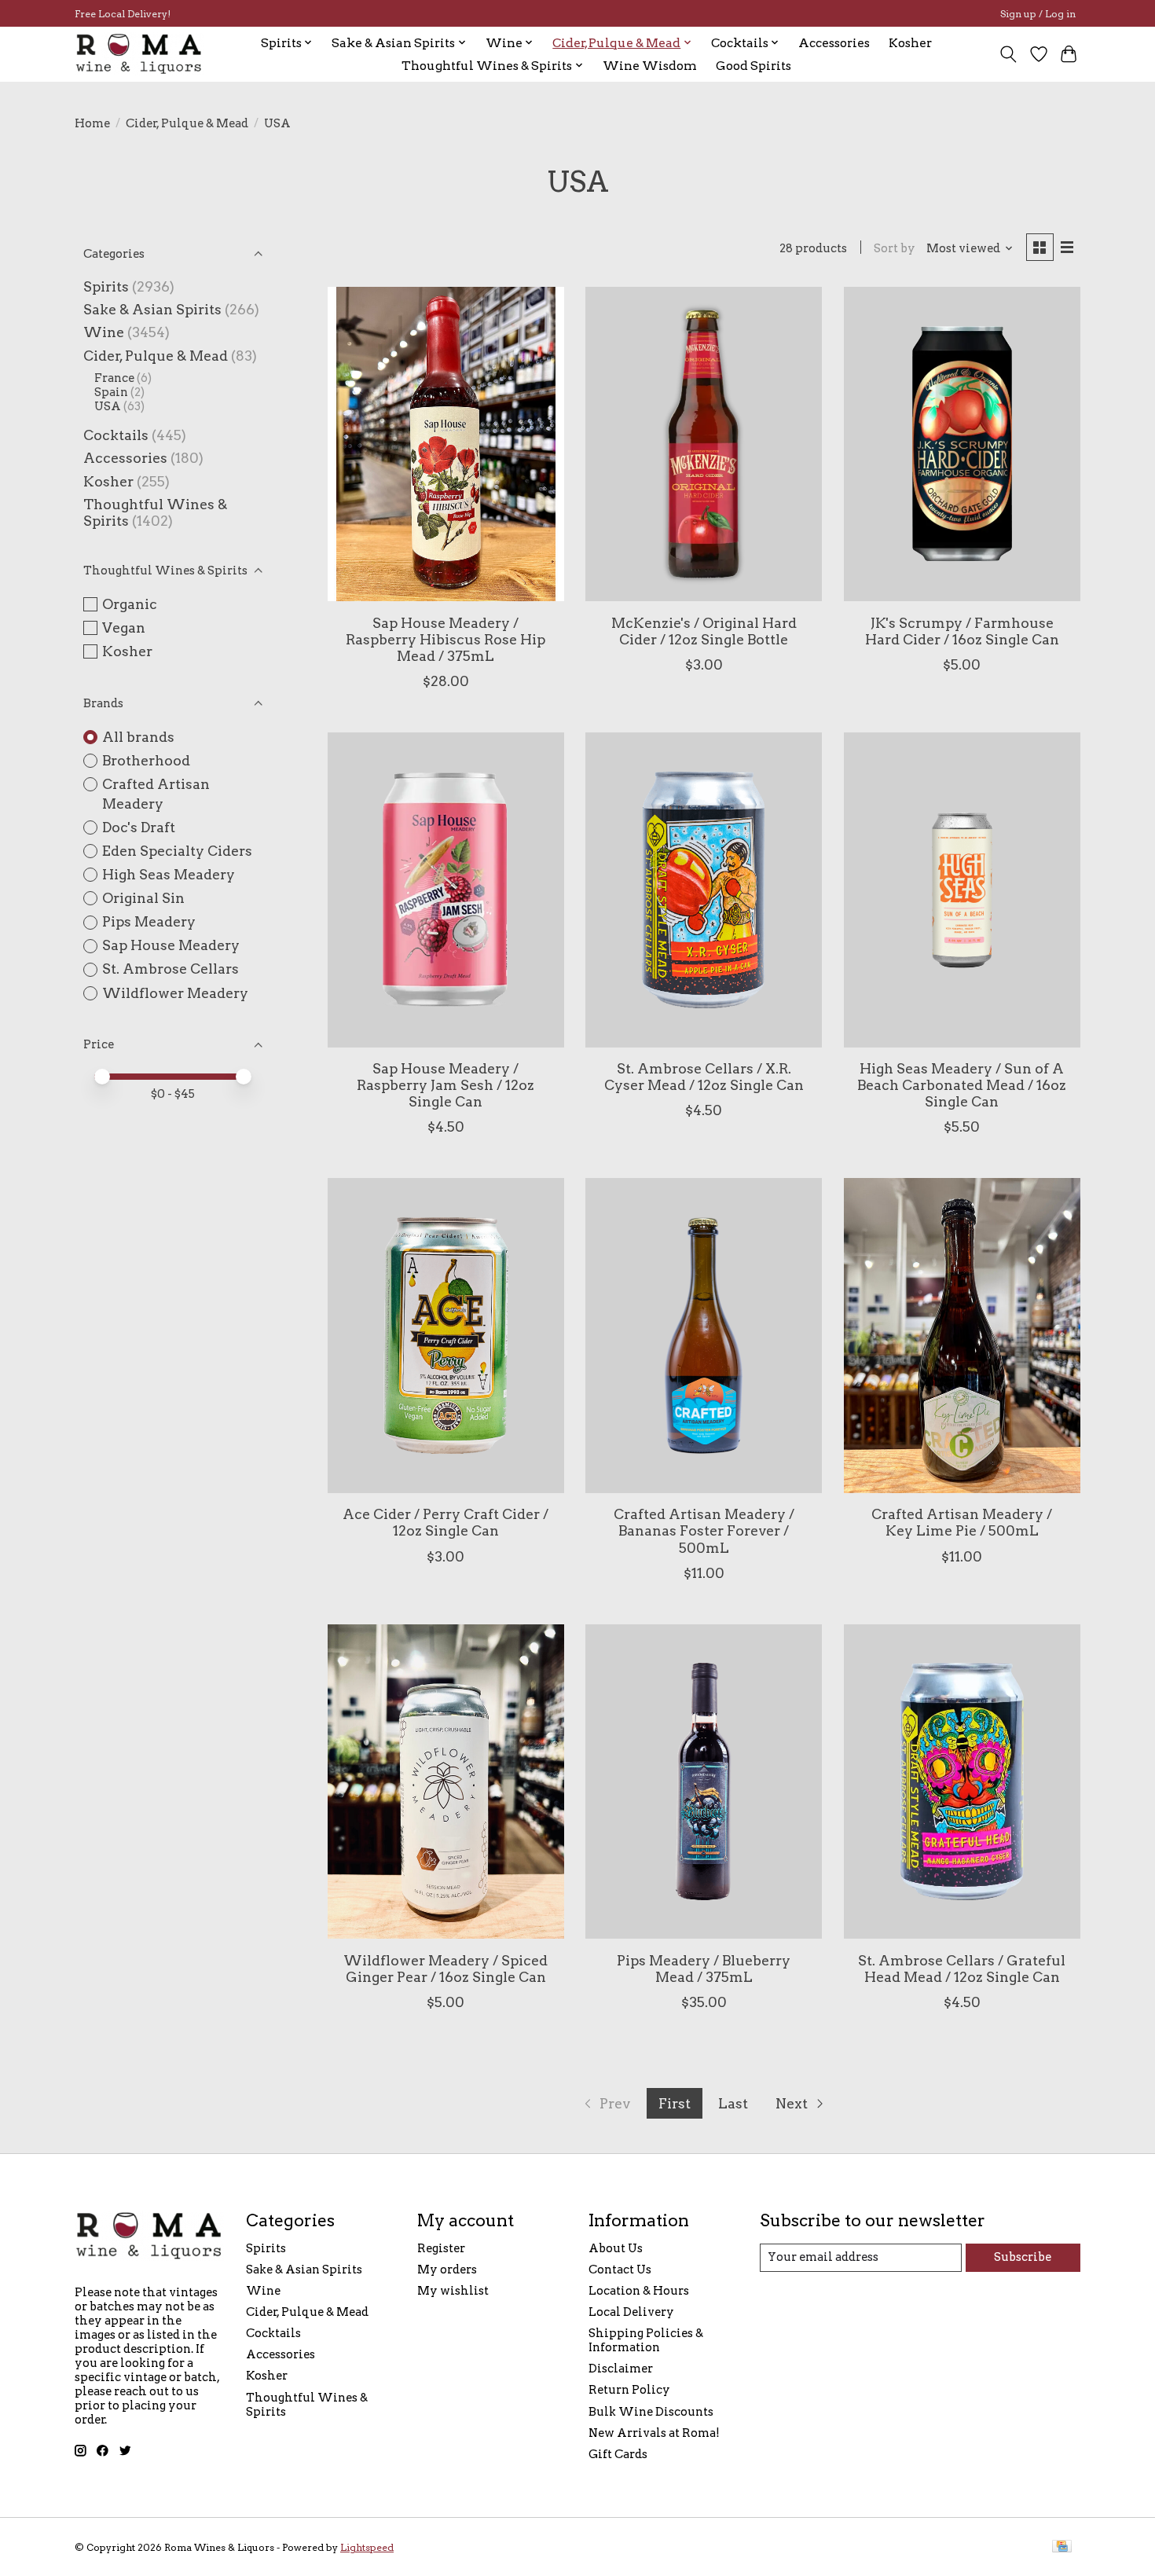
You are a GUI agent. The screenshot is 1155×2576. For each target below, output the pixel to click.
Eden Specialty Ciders (177, 851)
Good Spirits (753, 66)
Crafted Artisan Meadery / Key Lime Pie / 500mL (962, 1522)
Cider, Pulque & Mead (187, 123)
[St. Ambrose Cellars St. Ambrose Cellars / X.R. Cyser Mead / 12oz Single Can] (704, 890)
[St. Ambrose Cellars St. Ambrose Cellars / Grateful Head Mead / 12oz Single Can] (962, 1782)
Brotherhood (146, 760)
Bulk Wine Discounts (651, 2412)
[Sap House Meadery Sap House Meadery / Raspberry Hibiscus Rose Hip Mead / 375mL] (446, 444)
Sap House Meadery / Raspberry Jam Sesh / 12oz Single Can (445, 1085)
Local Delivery (631, 2312)
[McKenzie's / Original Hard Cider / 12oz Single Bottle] (704, 444)
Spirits (106, 286)
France (114, 378)
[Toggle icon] (1008, 54)
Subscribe (1023, 2257)
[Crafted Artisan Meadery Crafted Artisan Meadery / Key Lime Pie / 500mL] (962, 1335)
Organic (130, 604)
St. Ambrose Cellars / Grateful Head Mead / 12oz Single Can (962, 1969)
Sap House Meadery (171, 945)
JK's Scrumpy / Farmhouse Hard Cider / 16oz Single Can (962, 631)
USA (108, 406)
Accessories (834, 43)
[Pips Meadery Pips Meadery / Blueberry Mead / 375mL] (704, 1782)
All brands (138, 737)
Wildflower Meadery (175, 993)
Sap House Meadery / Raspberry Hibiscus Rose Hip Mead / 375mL (445, 639)
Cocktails (116, 435)
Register (441, 2248)
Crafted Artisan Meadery (156, 794)
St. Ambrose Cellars (170, 969)
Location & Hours (639, 2291)
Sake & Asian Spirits (152, 309)
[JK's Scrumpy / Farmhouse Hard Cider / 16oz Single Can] (962, 444)
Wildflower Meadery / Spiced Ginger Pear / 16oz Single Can (445, 1969)
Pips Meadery (149, 921)
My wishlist (453, 2291)
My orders (447, 2270)
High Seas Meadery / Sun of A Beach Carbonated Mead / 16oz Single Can (962, 1085)
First (675, 2103)
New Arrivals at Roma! (654, 2433)
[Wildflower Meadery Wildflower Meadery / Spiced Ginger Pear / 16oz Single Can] (446, 1782)
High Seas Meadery (169, 874)
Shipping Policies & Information (646, 2340)
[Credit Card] (1062, 2547)
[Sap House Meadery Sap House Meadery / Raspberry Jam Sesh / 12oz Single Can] (446, 890)
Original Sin (143, 898)
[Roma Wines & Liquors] (139, 54)
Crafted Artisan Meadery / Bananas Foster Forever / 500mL (704, 1530)
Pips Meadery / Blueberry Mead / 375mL (704, 1969)
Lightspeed (367, 2547)
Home (92, 123)
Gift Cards (618, 2454)
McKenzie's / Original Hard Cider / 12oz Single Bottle (704, 631)
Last (733, 2103)
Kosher (910, 43)
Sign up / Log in (1038, 14)
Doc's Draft (139, 827)
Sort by (895, 248)
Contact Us (620, 2270)
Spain (111, 392)
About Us (616, 2248)
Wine (104, 332)
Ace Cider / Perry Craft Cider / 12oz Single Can (445, 1522)
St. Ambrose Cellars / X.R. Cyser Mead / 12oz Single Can (704, 1077)
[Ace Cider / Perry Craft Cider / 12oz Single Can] (446, 1335)
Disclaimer (621, 2369)
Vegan (124, 627)
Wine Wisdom (650, 66)
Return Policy (629, 2390)
